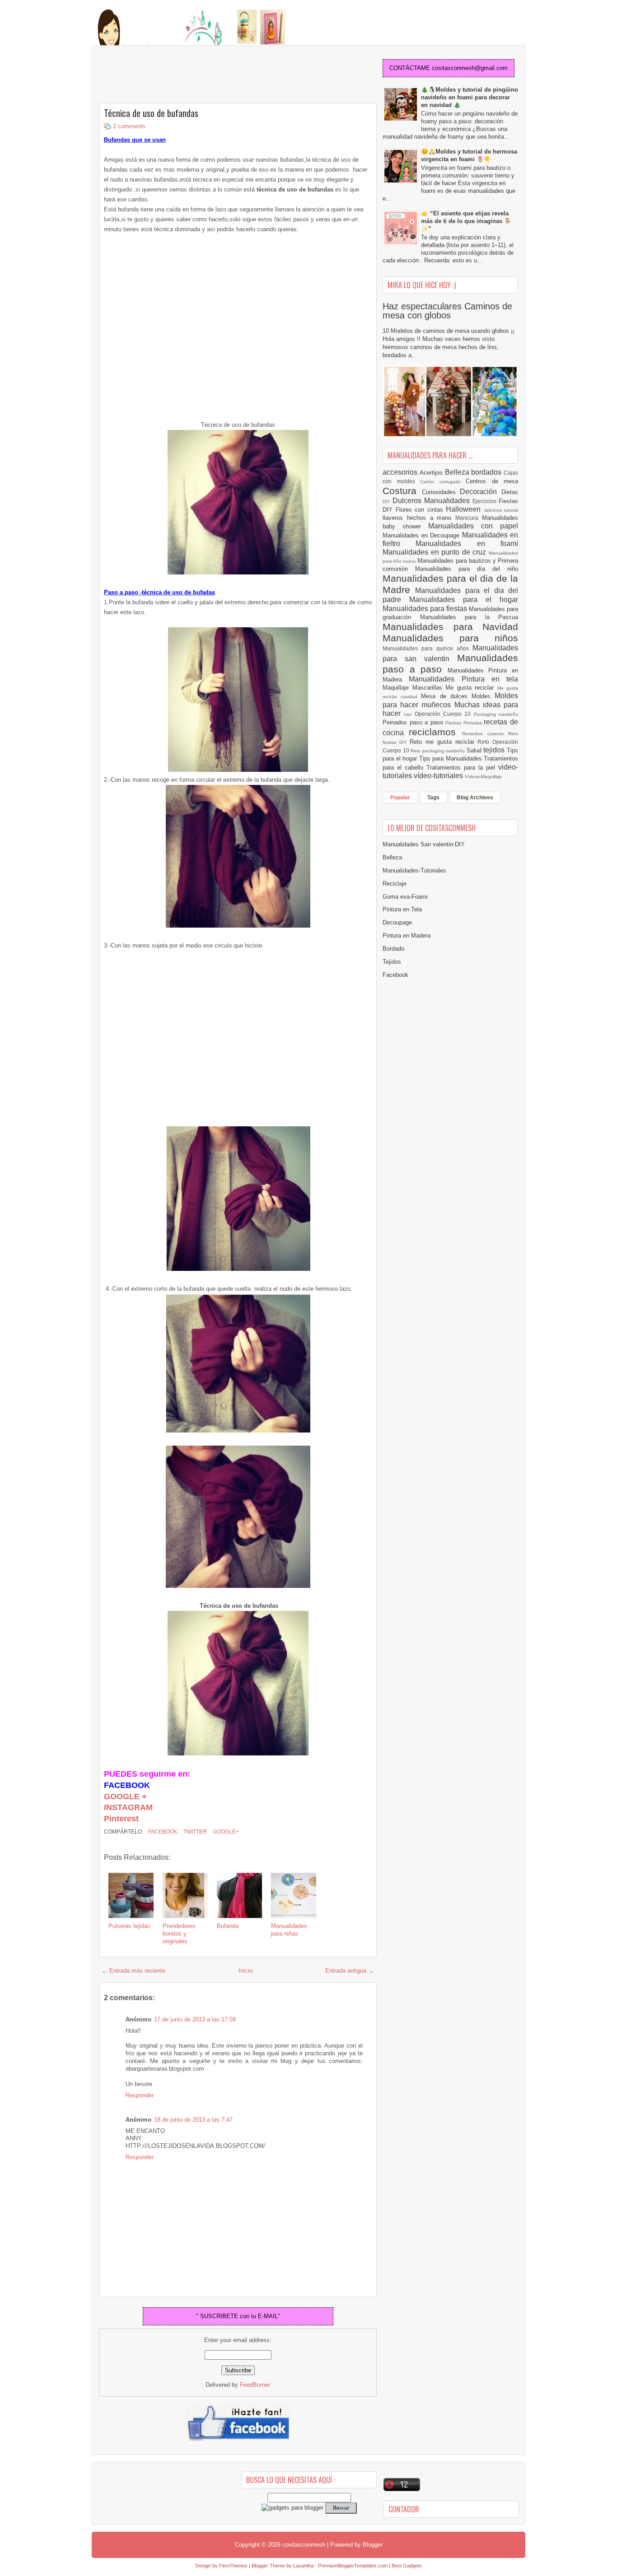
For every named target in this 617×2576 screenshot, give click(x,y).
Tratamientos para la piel (462, 768)
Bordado (393, 949)
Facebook (162, 1832)
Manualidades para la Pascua (469, 617)
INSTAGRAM (128, 1807)
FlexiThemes (233, 2566)
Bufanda (228, 1926)
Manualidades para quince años (428, 648)
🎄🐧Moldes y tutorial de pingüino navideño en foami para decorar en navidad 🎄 (470, 97)
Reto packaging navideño (439, 751)
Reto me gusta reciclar (444, 742)
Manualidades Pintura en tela (463, 679)
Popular (400, 798)
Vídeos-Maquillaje (483, 777)
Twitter (194, 1832)
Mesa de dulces (446, 696)
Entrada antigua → (350, 1971)
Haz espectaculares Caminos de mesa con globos (447, 311)
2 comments (129, 126)
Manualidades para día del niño (467, 569)
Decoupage (397, 922)
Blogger (373, 2545)
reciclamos (435, 732)
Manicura (469, 518)
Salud (475, 750)
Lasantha (303, 2566)
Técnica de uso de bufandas (151, 113)
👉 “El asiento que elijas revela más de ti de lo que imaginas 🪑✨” (466, 221)
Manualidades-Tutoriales (414, 870)
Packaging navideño (496, 714)
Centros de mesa (492, 481)
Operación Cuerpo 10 (444, 714)
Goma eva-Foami (405, 897)
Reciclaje (395, 884)
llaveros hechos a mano (419, 518)
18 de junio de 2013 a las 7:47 (193, 2120)
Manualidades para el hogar (464, 600)
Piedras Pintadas (465, 723)
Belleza (458, 472)
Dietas (510, 492)
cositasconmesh (304, 2545)
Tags (433, 798)
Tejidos (392, 962)
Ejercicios (486, 501)
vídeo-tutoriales (439, 776)
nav (409, 714)
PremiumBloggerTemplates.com (353, 2566)
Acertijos (432, 473)
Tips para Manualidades (452, 758)
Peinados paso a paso (414, 722)
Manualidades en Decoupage (422, 535)
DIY (388, 502)
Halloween (465, 509)
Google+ (225, 1832)
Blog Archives (475, 798)
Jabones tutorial (501, 510)
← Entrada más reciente (133, 1971)
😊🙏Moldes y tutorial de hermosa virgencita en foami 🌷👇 (469, 155)
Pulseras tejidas (129, 1926)
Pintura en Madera (407, 936)
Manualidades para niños (450, 638)
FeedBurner (255, 2385)
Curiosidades (441, 492)
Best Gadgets (407, 2566)
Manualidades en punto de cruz (436, 552)
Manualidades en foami (467, 544)
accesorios (401, 472)
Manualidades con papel (473, 526)
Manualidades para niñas (289, 1930)
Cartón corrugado (443, 482)
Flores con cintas (421, 510)
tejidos (495, 750)
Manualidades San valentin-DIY (424, 844)
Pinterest (121, 1819)
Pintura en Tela (402, 909)
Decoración (481, 492)
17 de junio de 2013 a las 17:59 (195, 2019)
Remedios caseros (485, 734)
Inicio (245, 1971)
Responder (140, 2095)
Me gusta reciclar (471, 688)
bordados (487, 472)
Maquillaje (397, 688)
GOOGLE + (125, 1797)
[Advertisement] (171, 75)
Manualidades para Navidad (450, 627)
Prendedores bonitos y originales (179, 1934)
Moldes (483, 696)
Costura (402, 491)
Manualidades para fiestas (426, 609)
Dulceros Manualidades (432, 501)
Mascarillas (429, 688)
